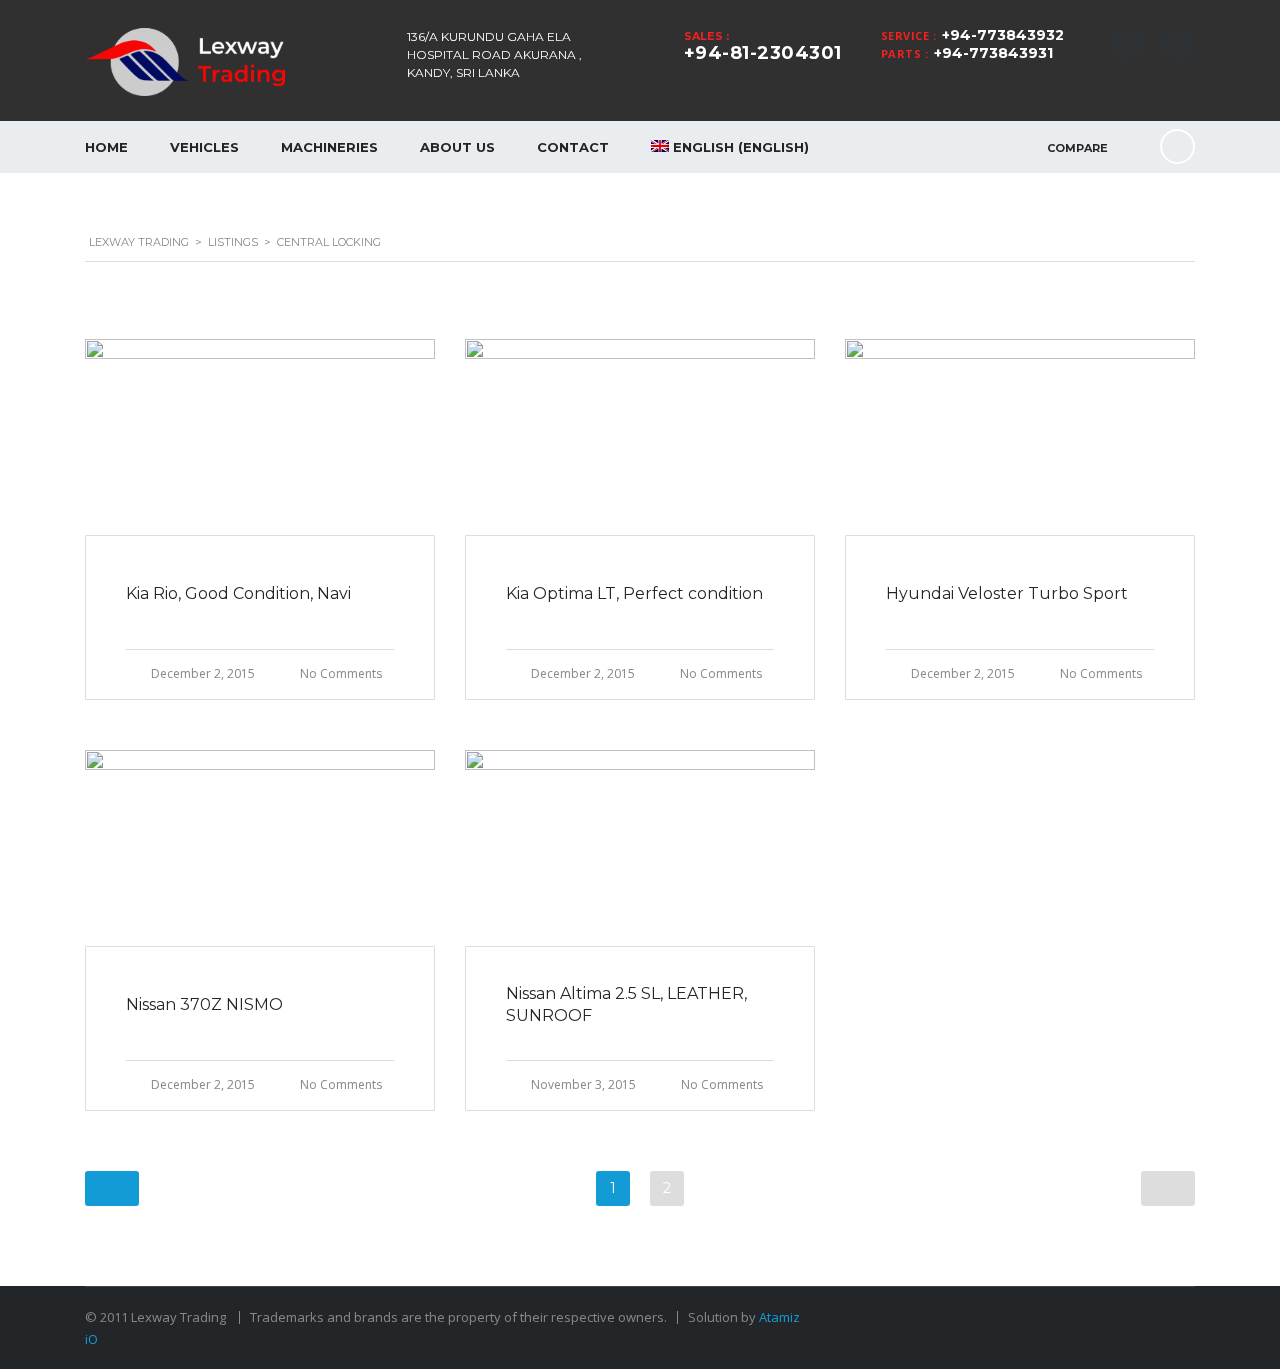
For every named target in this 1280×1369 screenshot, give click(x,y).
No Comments (341, 673)
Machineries (329, 147)
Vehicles (204, 147)
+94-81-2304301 (763, 53)
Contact (573, 147)
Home (106, 147)
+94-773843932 (1003, 35)
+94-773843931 (993, 53)
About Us (457, 147)
